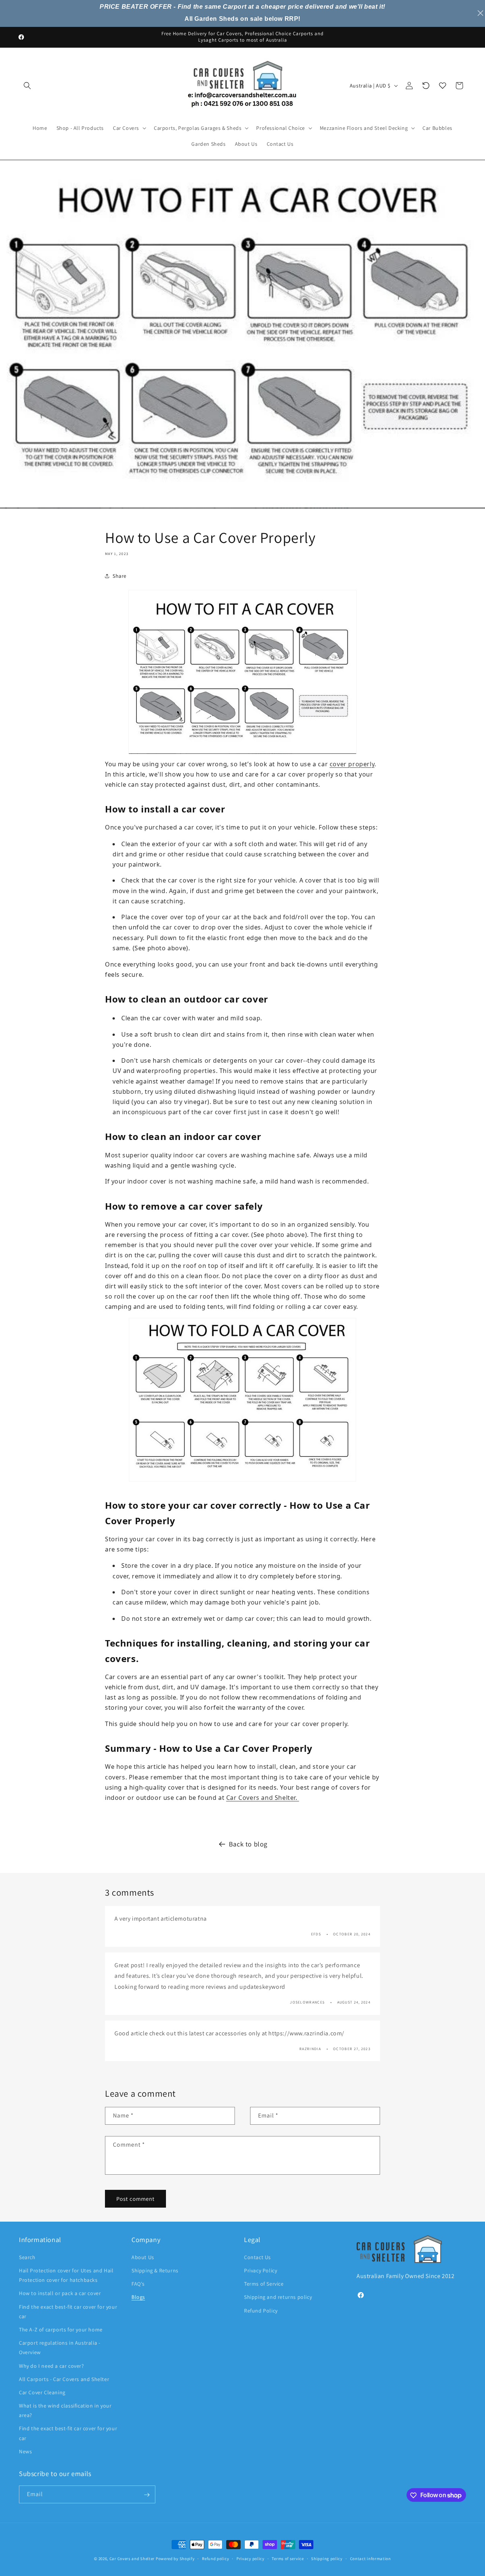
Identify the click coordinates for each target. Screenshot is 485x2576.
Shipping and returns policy (278, 2297)
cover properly (352, 764)
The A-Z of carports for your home (61, 2329)
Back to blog (248, 1844)
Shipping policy (327, 2558)
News (25, 2451)
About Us (143, 2257)
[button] (27, 86)
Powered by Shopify (175, 2559)
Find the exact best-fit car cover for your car (68, 2311)
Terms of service (288, 2558)
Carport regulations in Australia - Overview (59, 2347)
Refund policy (215, 2558)
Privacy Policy (260, 2270)
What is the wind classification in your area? (65, 2410)
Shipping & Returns (155, 2270)
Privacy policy (250, 2558)
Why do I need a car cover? (52, 2365)
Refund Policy (261, 2310)
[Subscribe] (147, 2495)
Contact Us (257, 2257)
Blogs (138, 2297)
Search (27, 2257)
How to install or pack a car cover (60, 2293)
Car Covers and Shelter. (263, 1798)
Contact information (371, 2558)
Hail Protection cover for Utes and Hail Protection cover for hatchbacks (66, 2275)
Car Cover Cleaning (42, 2392)
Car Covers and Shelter (132, 2559)
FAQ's (138, 2283)
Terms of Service (264, 2283)
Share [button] (120, 576)
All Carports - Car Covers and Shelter (64, 2379)
